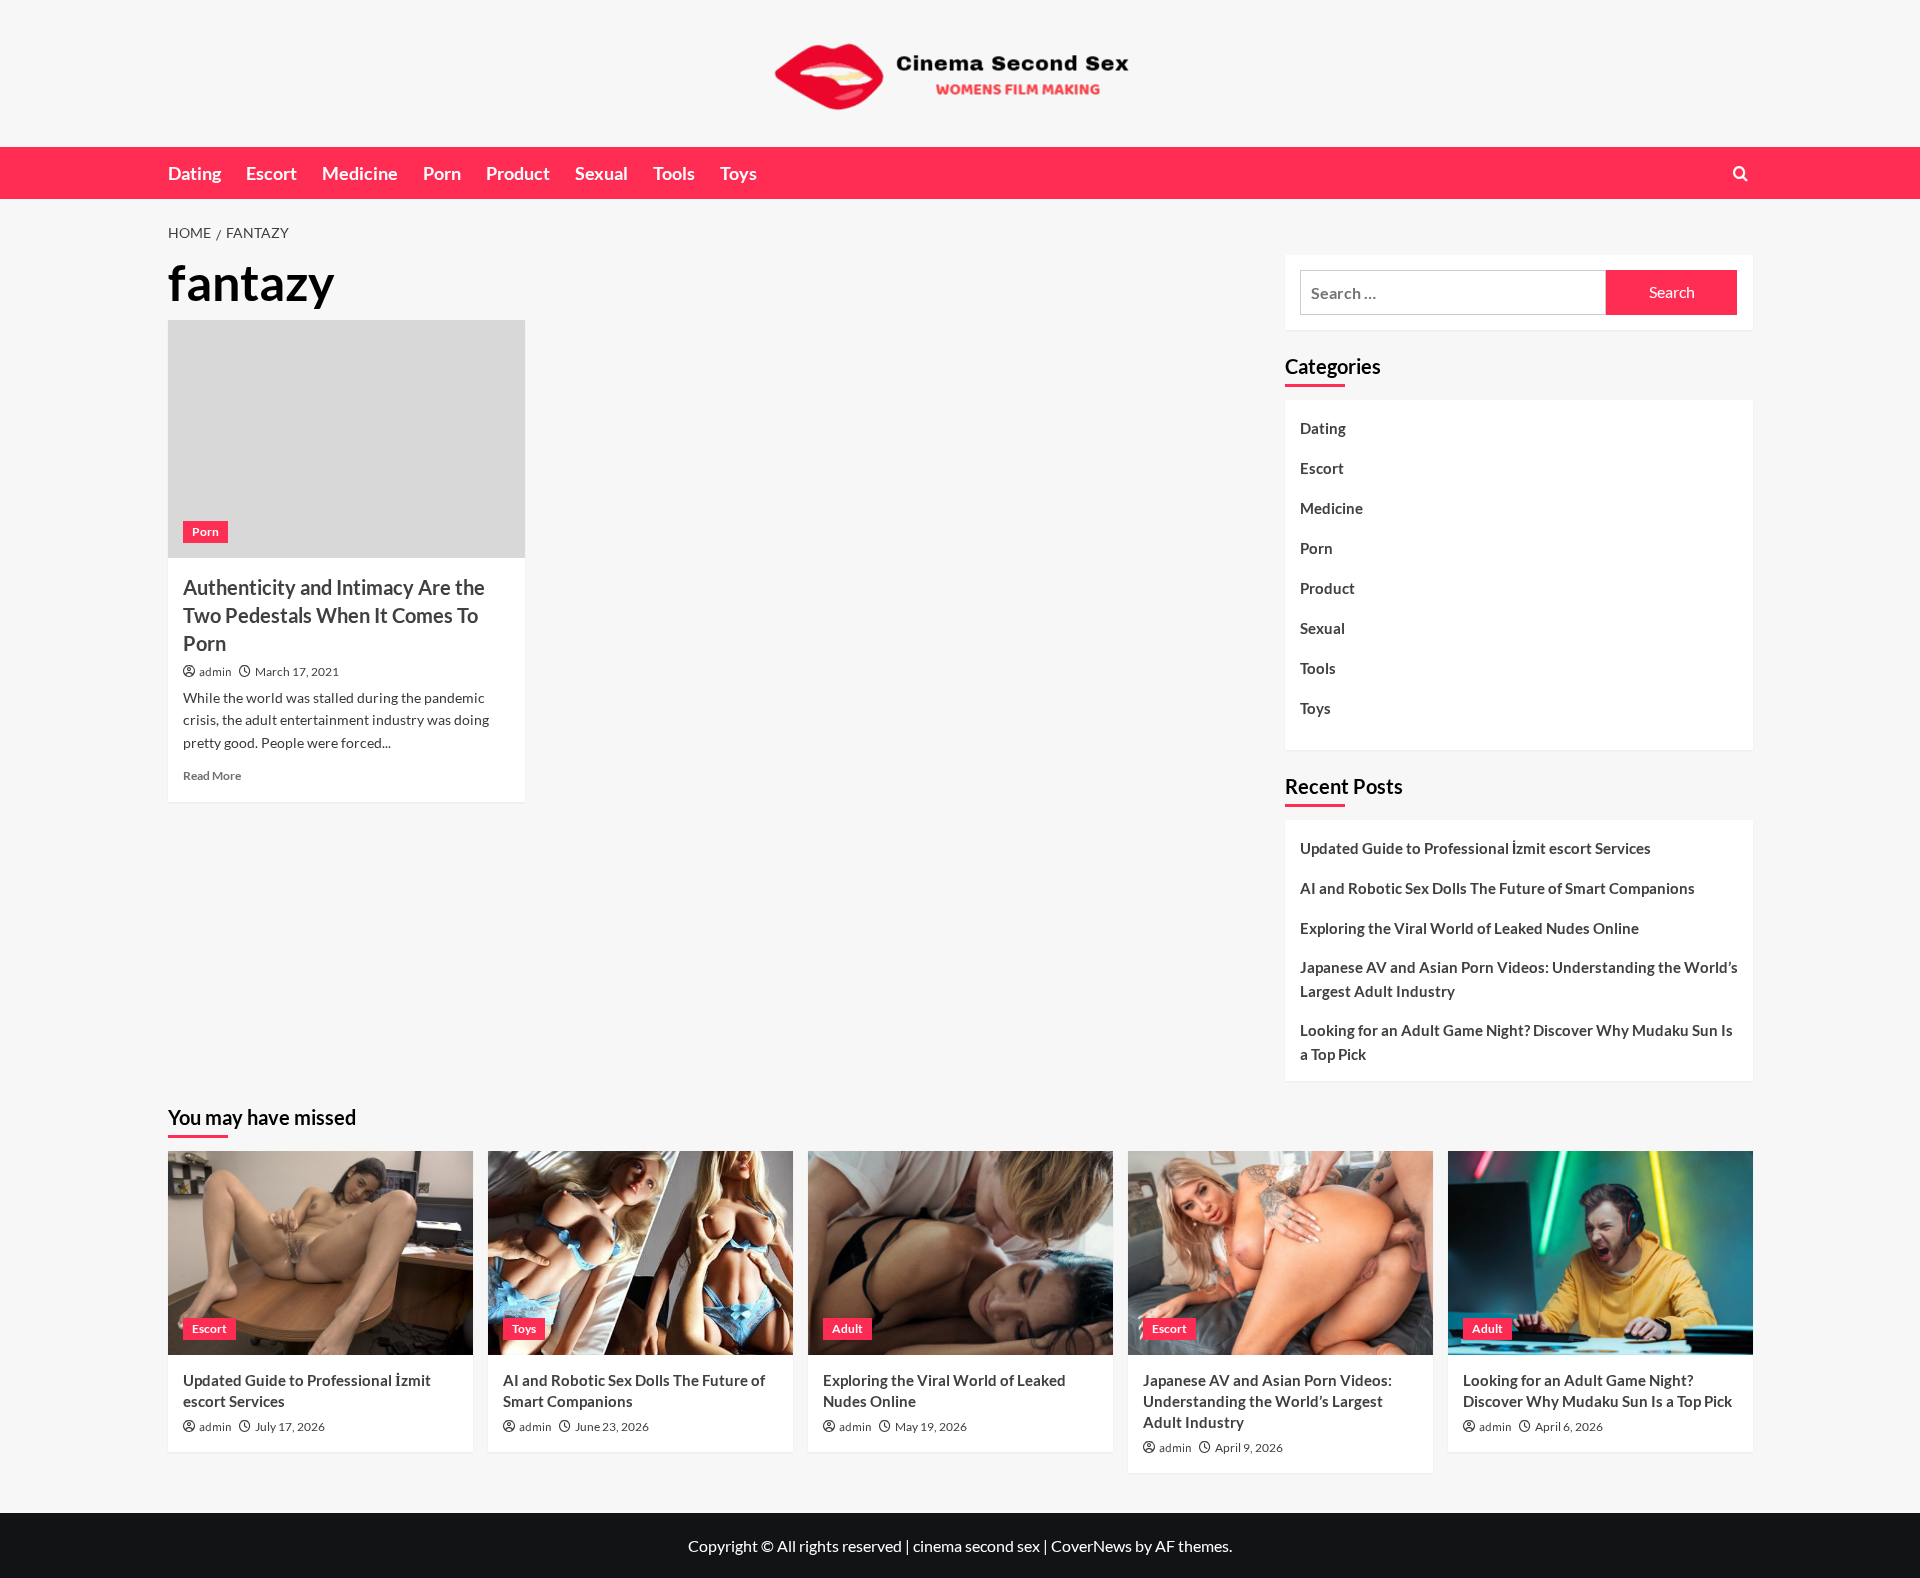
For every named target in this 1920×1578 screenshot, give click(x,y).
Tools (674, 173)
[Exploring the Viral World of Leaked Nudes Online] (960, 1252)
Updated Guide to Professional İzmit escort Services (1475, 848)
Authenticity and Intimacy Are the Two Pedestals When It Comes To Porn (334, 615)
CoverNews (1091, 1545)
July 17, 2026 (290, 1426)
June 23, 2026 (612, 1426)
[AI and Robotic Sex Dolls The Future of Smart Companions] (640, 1252)
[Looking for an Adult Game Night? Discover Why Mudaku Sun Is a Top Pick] (1600, 1252)
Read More (212, 775)
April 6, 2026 (1569, 1426)
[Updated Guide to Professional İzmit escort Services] (320, 1252)
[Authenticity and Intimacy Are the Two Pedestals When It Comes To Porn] (346, 439)
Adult (847, 1328)
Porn (442, 173)
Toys (738, 173)
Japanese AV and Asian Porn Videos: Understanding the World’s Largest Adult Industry (1519, 979)
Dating (194, 173)
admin (215, 672)
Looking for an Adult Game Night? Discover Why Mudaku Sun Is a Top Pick (1516, 1042)
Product (518, 173)
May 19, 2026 (931, 1426)
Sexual (601, 173)
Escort (271, 173)
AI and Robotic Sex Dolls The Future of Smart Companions (1497, 888)
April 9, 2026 (1249, 1447)
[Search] (1740, 173)
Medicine (360, 173)
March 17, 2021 (297, 671)
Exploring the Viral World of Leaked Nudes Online (1469, 928)
